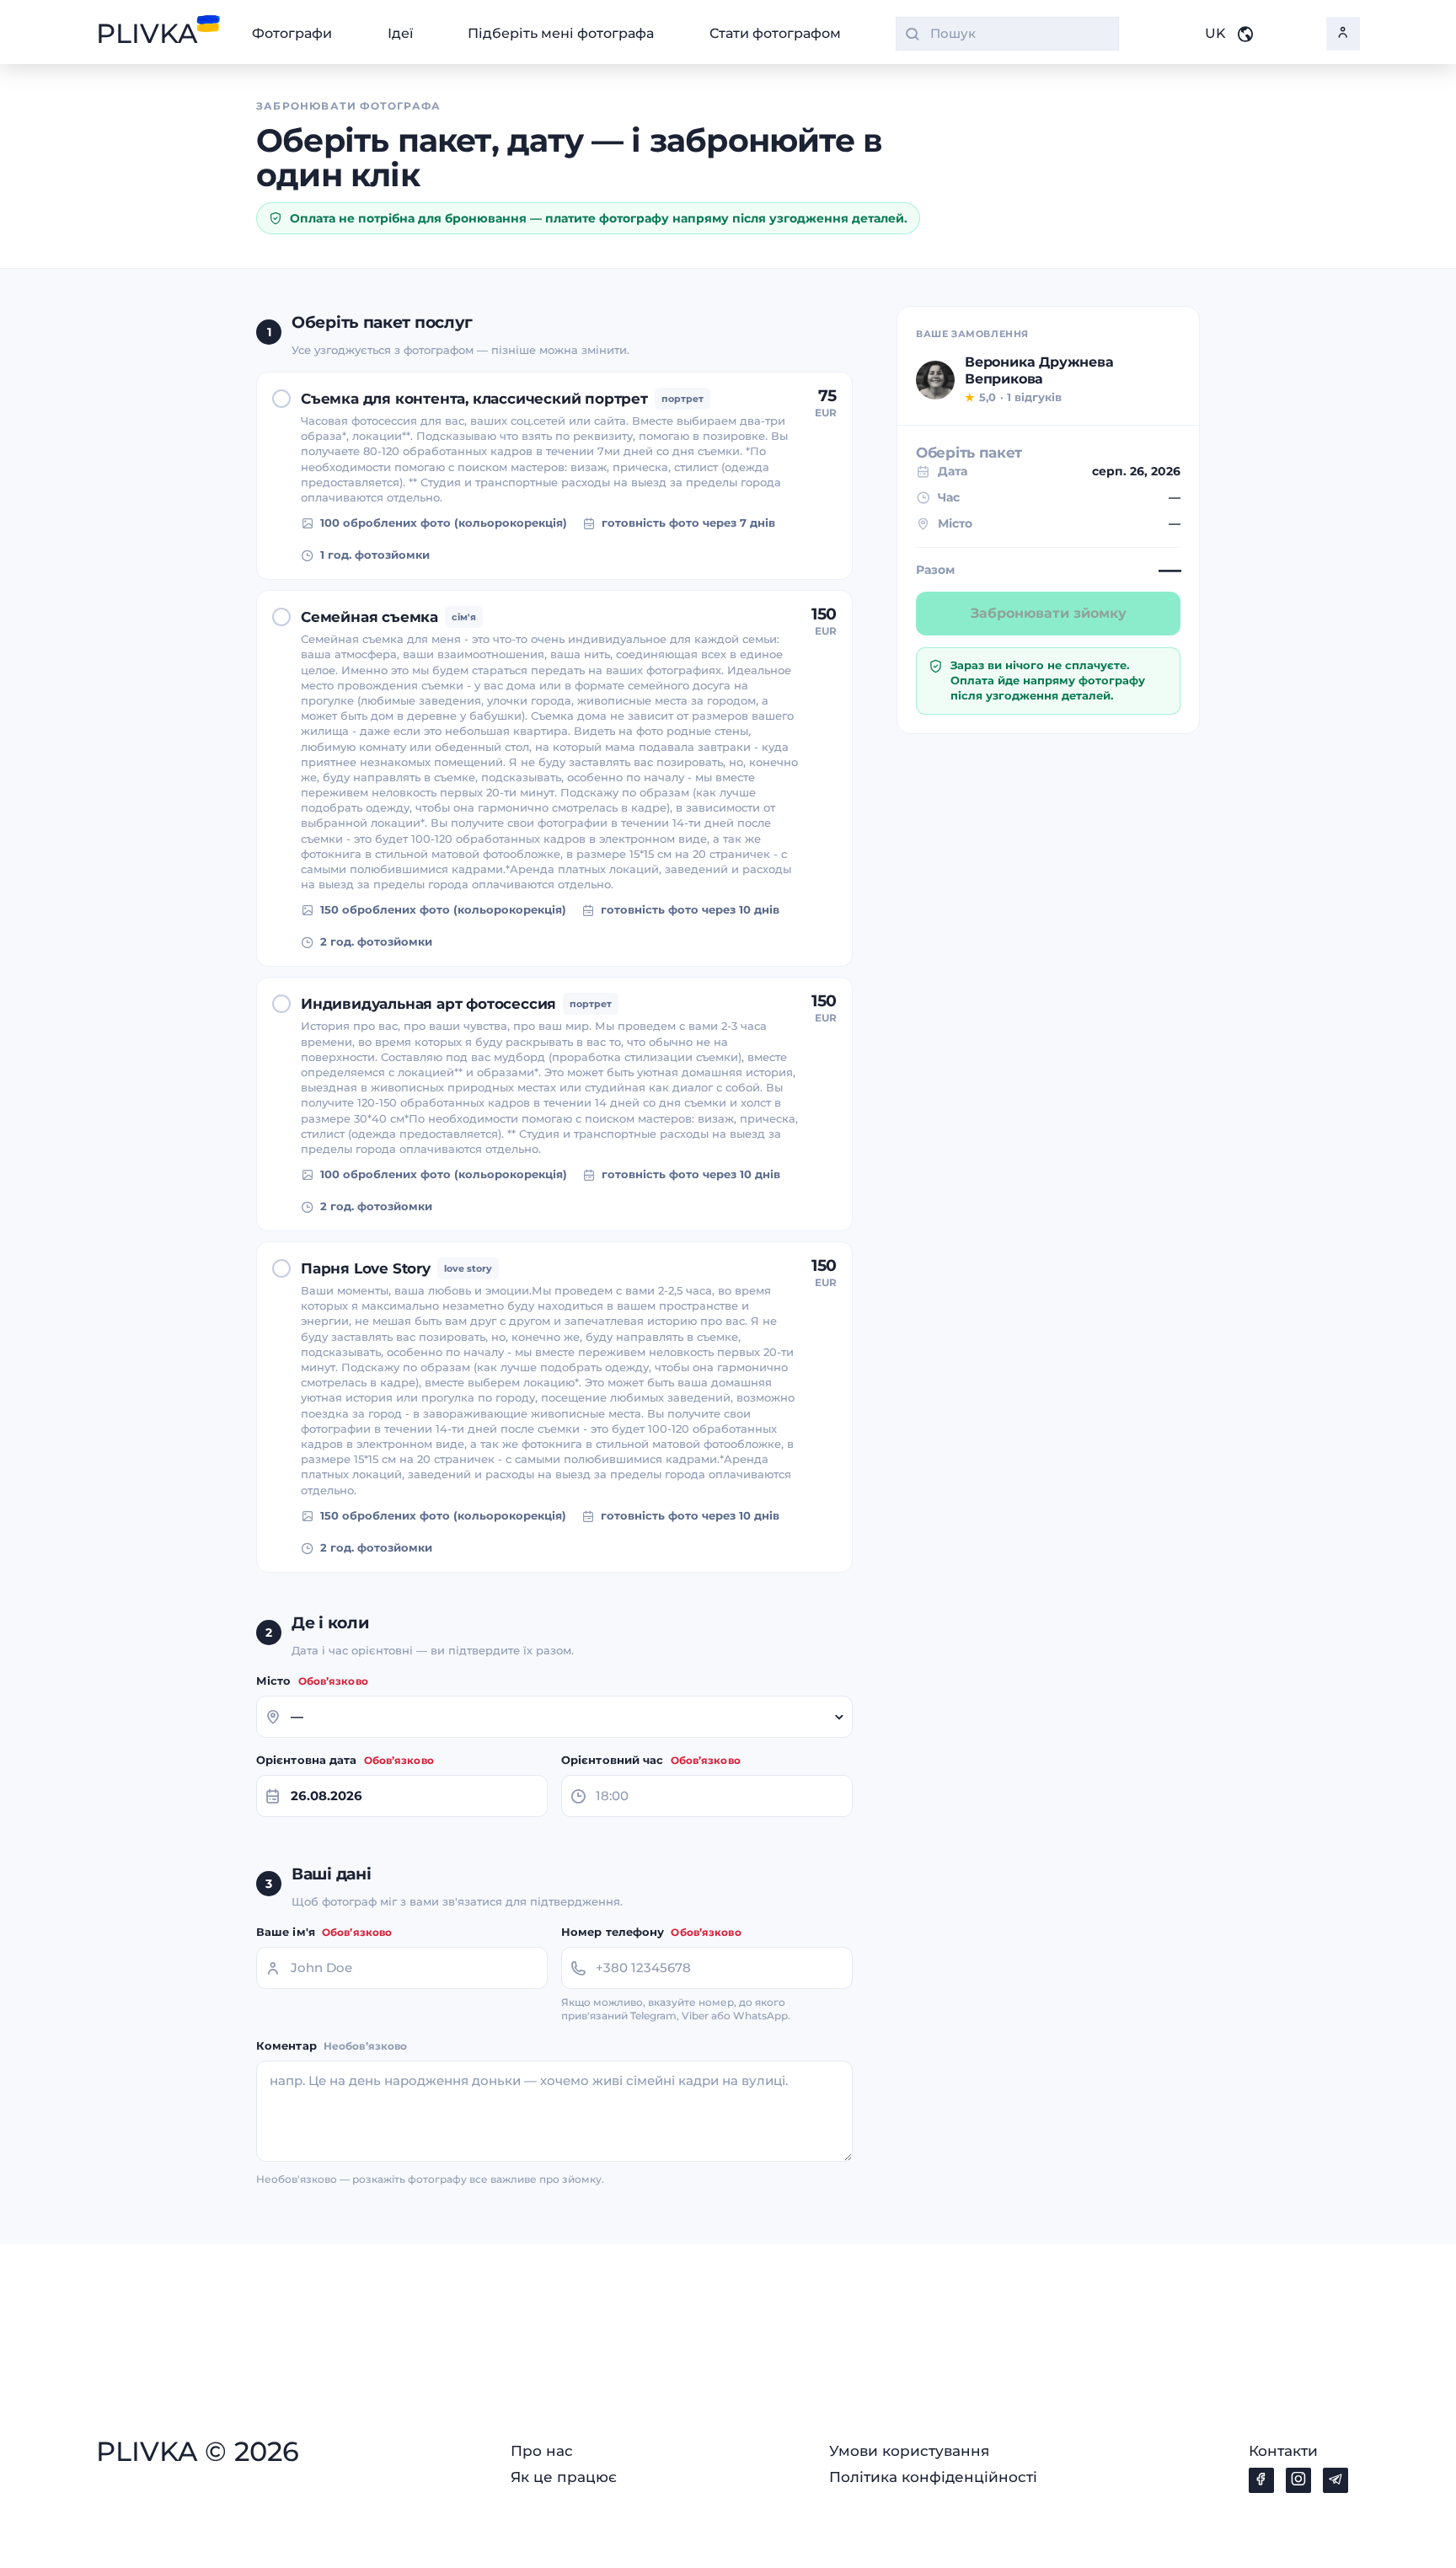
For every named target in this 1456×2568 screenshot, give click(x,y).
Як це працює (564, 2477)
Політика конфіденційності (933, 2477)
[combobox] (1007, 34)
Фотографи (292, 34)
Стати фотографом (775, 34)
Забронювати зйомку (1049, 613)
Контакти (1283, 2451)
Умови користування (909, 2451)
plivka (147, 34)
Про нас (542, 2451)
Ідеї (400, 34)
